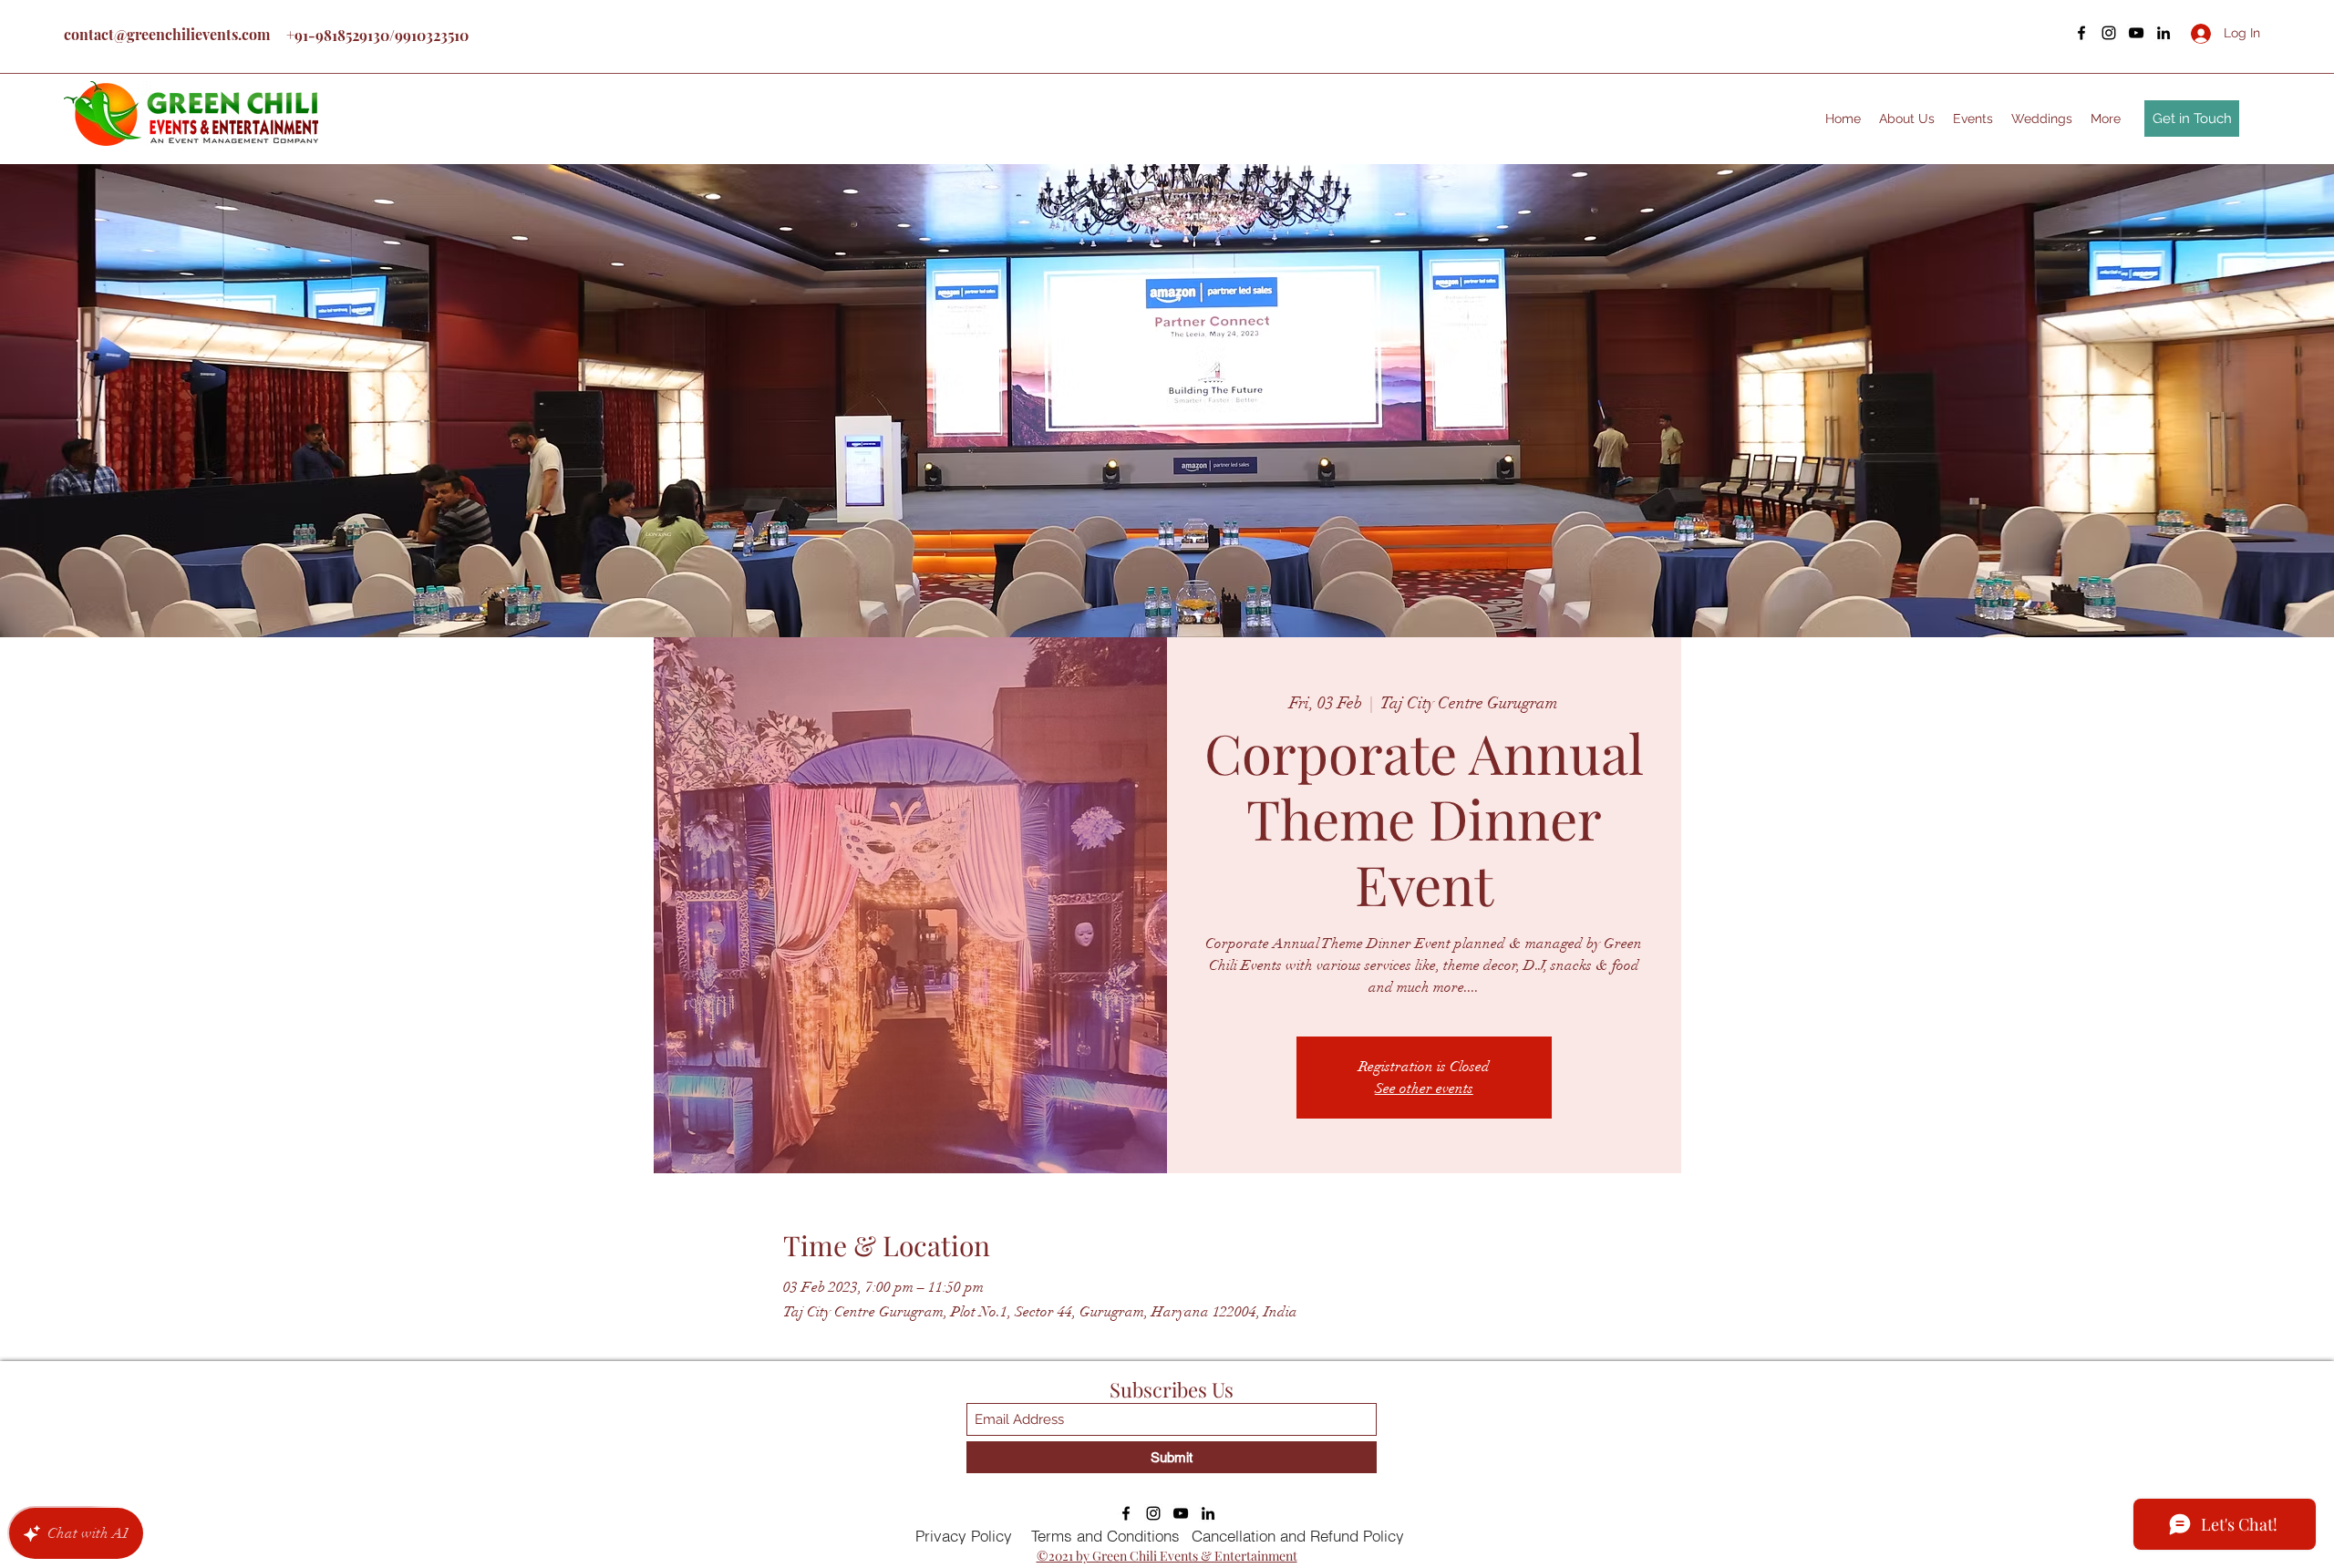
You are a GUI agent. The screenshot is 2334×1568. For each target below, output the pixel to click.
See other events (1424, 1088)
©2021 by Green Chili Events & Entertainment (1167, 1556)
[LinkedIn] (2164, 33)
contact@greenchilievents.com (167, 34)
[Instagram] (2109, 33)
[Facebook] (2081, 33)
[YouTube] (2136, 33)
